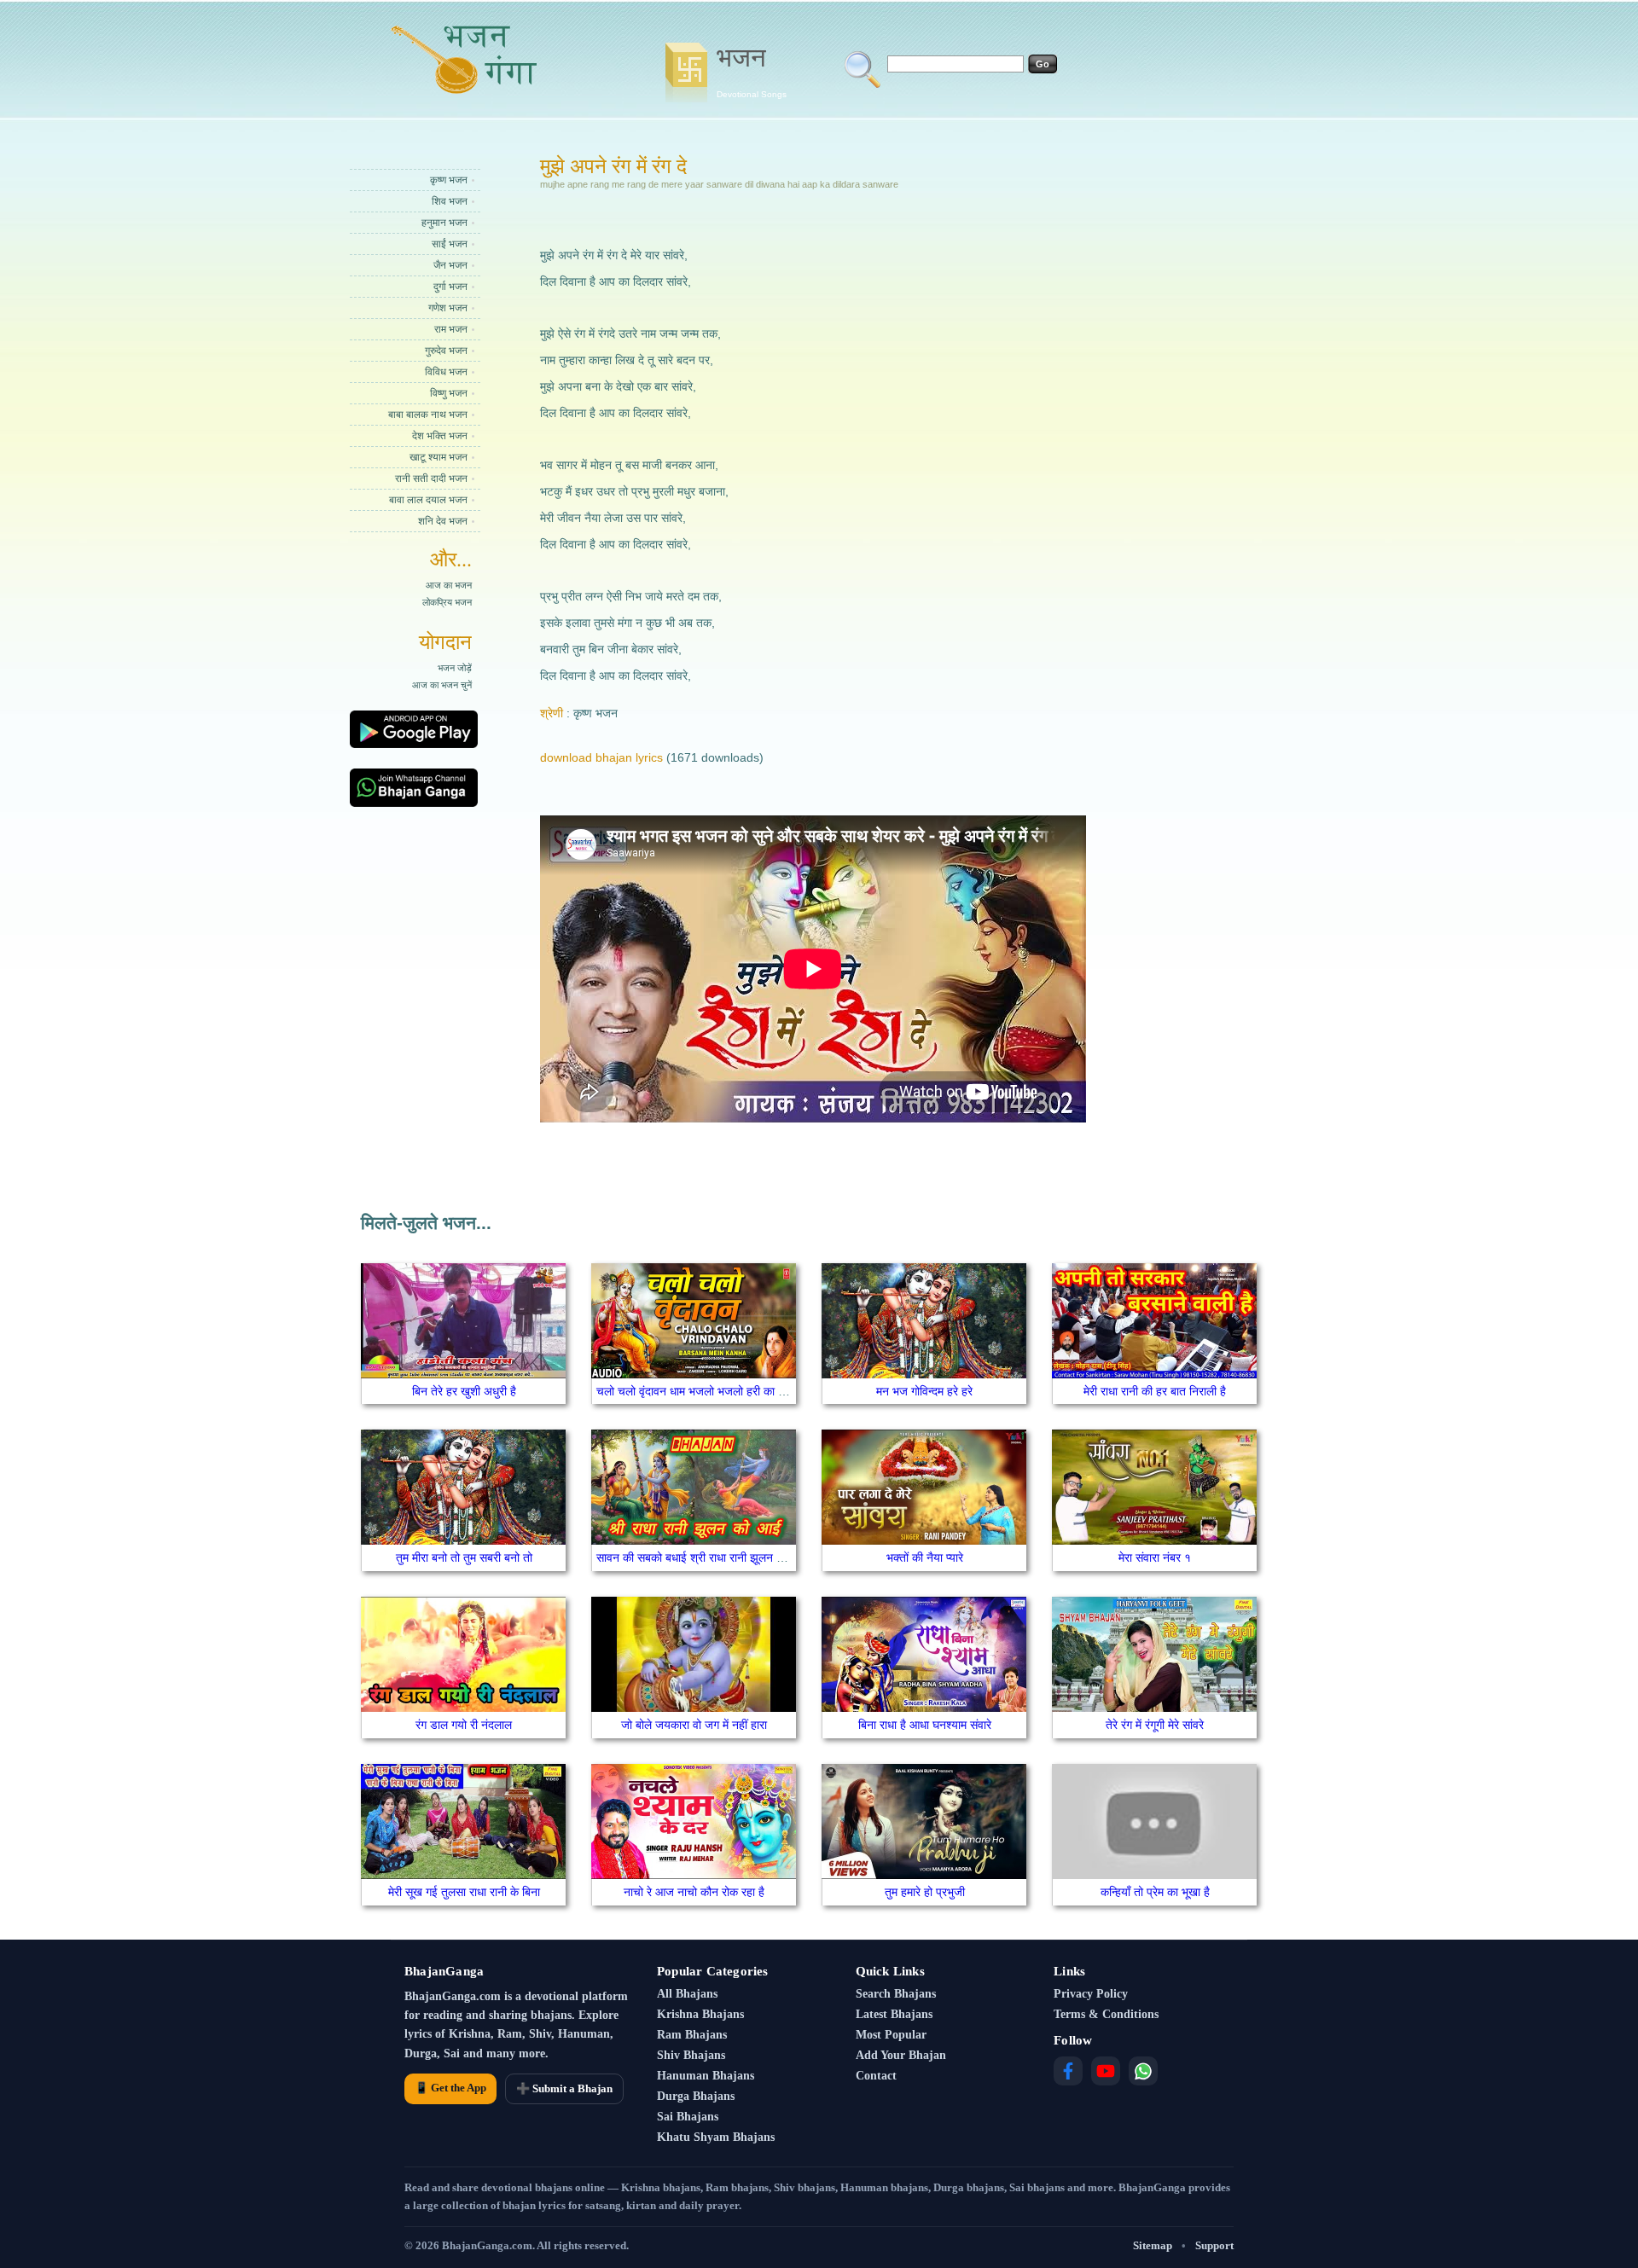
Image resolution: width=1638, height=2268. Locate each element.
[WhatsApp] (1143, 2071)
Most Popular (891, 2035)
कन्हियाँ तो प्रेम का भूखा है (1155, 1892)
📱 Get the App (450, 2088)
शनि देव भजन (443, 521)
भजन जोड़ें (455, 668)
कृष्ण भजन (449, 180)
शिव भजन (450, 201)
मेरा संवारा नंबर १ (1155, 1557)
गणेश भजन (448, 308)
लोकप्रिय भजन (447, 602)
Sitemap (1153, 2245)
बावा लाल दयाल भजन (428, 500)
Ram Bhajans (692, 2035)
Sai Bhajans (688, 2117)
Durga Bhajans (696, 2096)
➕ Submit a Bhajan (564, 2088)
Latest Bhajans (894, 2014)
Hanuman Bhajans (706, 2076)
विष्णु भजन (449, 393)
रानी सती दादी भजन (431, 479)
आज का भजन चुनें (442, 685)
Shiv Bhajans (691, 2055)
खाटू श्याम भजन (439, 457)
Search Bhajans (896, 1994)
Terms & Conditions (1106, 2014)
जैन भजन (450, 265)
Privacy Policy (1091, 1994)
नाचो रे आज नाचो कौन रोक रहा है (694, 1892)
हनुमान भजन (444, 223)
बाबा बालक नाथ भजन (428, 415)
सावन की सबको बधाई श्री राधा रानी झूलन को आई (702, 1557)
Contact (876, 2076)
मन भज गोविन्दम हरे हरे (924, 1391)
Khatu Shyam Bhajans (716, 2137)
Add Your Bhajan (901, 2055)
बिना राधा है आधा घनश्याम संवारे (925, 1725)
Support (1214, 2245)
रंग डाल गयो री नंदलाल (464, 1725)
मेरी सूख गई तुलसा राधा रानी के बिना (464, 1892)
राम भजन (451, 329)
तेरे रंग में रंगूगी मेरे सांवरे (1155, 1725)
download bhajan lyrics (601, 757)
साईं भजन (450, 244)
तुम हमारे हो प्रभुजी (925, 1892)
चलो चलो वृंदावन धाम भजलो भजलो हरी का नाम (695, 1391)
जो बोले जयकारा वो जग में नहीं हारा (694, 1725)
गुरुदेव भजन (446, 351)
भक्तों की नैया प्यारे (925, 1557)
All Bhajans (687, 1994)
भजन (752, 71)
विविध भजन (446, 372)
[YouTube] (1106, 2071)
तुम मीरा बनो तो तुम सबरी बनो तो (464, 1557)
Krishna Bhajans (700, 2014)
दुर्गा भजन (450, 287)
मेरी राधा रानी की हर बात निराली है (1155, 1391)
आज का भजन (449, 585)
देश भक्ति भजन (440, 436)
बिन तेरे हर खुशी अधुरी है (464, 1391)
